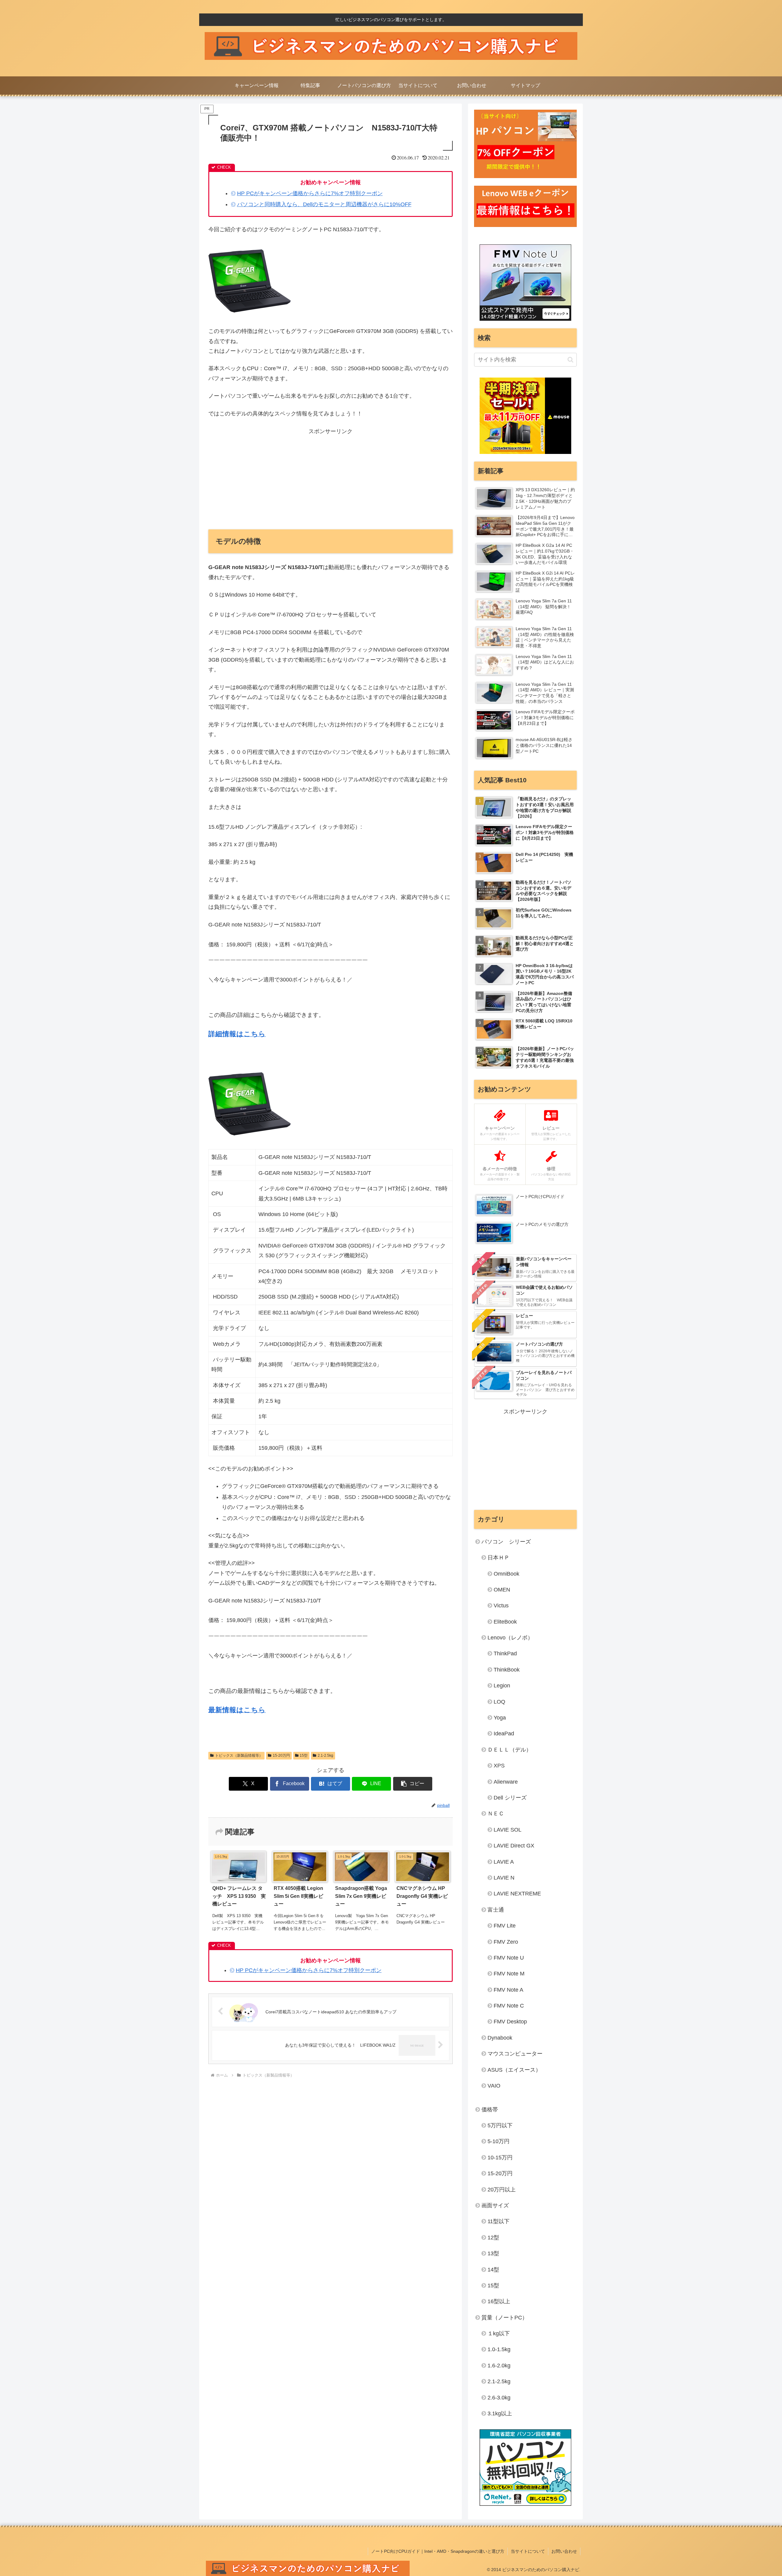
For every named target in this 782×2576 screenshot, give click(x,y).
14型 (493, 2270)
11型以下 (499, 2221)
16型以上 (499, 2301)
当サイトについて (528, 2551)
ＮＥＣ (496, 1814)
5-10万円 (499, 2141)
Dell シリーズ (510, 1798)
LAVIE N (504, 1878)
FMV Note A (508, 1990)
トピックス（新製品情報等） (239, 1756)
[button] (413, 1784)
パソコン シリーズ (506, 1542)
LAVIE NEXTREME (517, 1894)
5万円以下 (500, 2125)
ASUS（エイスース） (514, 2070)
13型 (493, 2253)
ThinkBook (507, 1670)
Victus (501, 1606)
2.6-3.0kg (499, 2398)
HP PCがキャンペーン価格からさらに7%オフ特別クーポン (310, 193)
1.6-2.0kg (499, 2366)
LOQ (499, 1702)
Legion (502, 1686)
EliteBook (505, 1622)
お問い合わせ (564, 2551)
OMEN (502, 1590)
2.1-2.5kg (325, 1756)
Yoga (500, 1718)
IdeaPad (504, 1734)
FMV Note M (509, 1974)
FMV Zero (506, 1942)
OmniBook (506, 1574)
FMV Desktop (510, 2022)
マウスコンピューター (515, 2054)
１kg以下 (499, 2333)
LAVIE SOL (508, 1830)
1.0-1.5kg (499, 2349)
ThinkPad (505, 1653)
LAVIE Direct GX (514, 1846)
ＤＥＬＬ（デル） (510, 1750)
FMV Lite (505, 1926)
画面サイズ (495, 2205)
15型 (304, 1756)
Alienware (506, 1782)
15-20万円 (281, 1756)
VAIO (494, 2086)
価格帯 (490, 2110)
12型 (493, 2238)
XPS (499, 1766)
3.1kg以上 (500, 2413)
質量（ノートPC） (504, 2318)
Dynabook (500, 2038)
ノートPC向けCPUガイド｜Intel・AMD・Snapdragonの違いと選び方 (438, 2551)
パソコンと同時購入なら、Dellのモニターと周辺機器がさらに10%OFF (324, 204)
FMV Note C (509, 2006)
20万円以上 (502, 2190)
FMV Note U (509, 1958)
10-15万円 (500, 2158)
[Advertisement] (331, 479)
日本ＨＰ (499, 1558)
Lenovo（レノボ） (510, 1638)
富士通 (496, 1910)
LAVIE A (504, 1862)
